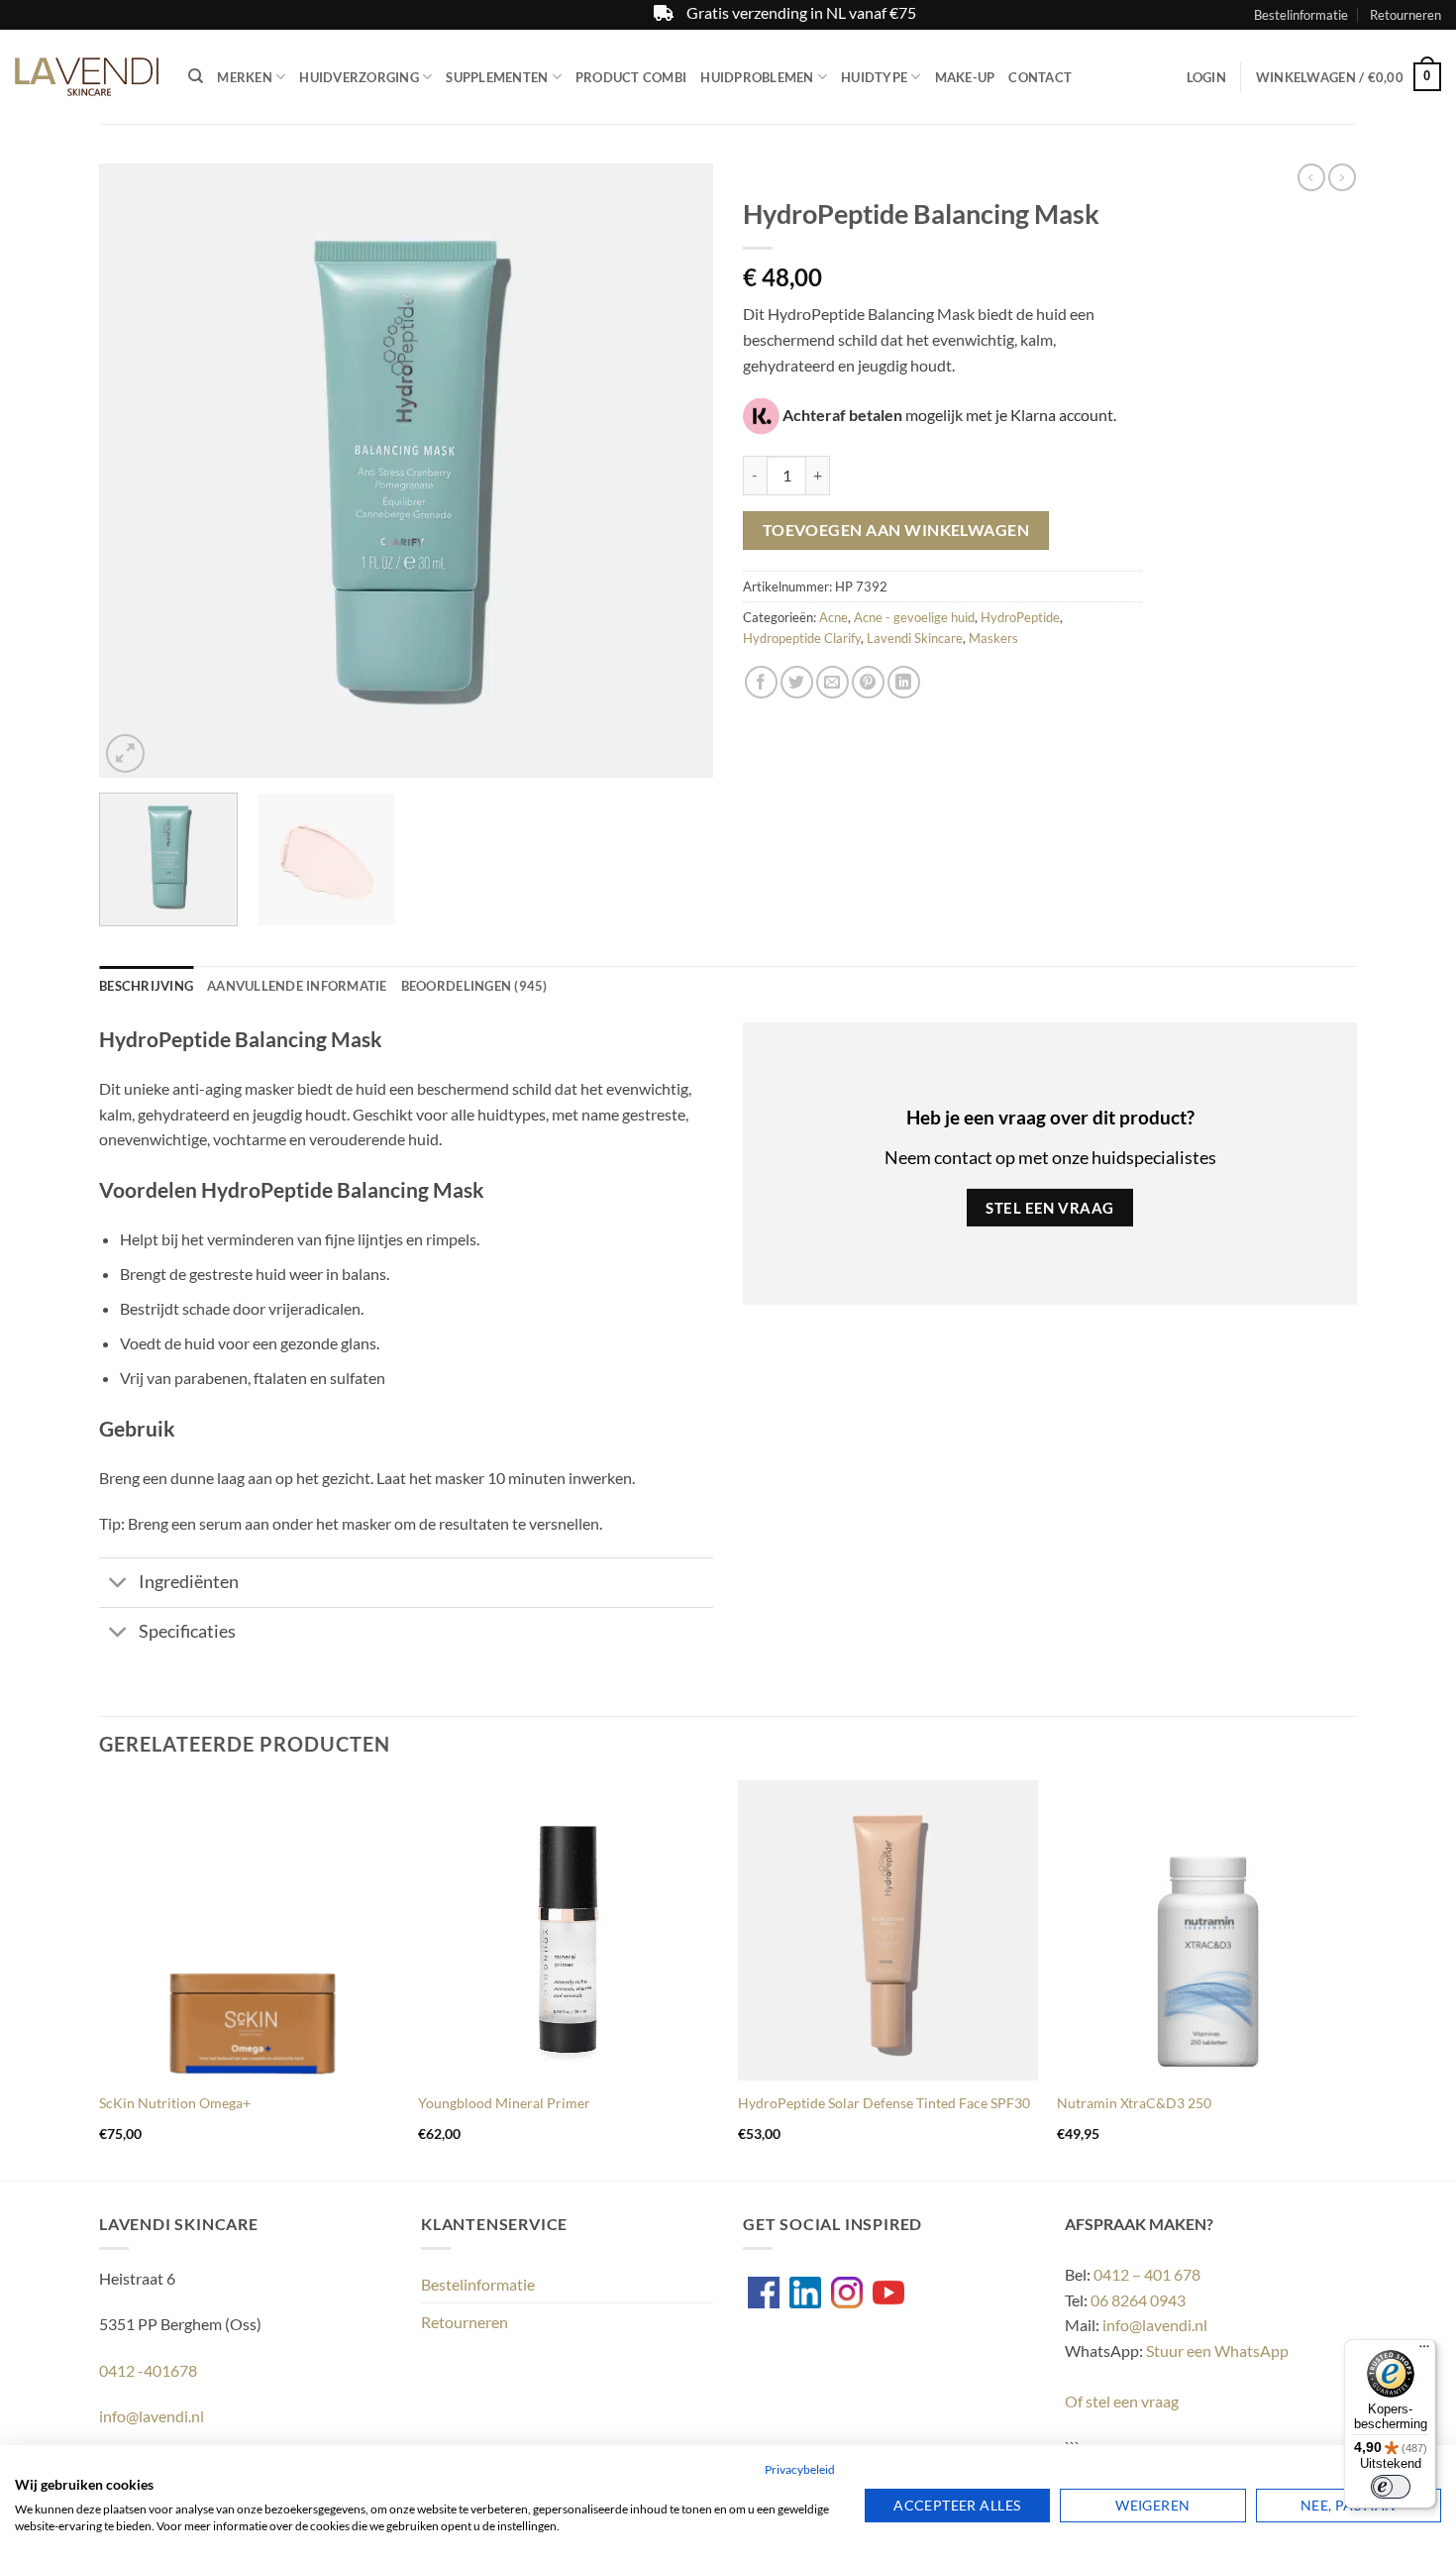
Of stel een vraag (1122, 2401)
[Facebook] (764, 2293)
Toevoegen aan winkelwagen (896, 530)
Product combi (631, 77)
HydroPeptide (1020, 617)
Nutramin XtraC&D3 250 (1134, 2103)
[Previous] (137, 471)
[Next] (676, 471)
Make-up (965, 77)
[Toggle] (118, 1585)
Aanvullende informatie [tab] (297, 986)
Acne (833, 617)
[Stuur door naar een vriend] (832, 682)
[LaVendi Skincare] (87, 77)
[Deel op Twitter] (797, 682)
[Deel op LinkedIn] (904, 682)
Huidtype (874, 77)
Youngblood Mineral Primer (504, 2103)
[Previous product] (1342, 177)
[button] (1206, 77)
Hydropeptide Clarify (802, 638)
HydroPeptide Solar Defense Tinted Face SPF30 (884, 2103)
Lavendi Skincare (915, 638)
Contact (1040, 77)
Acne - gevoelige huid (914, 617)
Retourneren (1405, 15)
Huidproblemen (757, 77)
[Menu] (1424, 2351)
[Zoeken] (196, 76)
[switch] (1391, 2487)
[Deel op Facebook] (761, 682)
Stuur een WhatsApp (1217, 2350)
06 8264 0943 (1138, 2300)
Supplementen (497, 77)
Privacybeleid (800, 2469)
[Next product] (1311, 177)
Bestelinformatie (1301, 15)
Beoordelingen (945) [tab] (474, 986)
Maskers (993, 638)
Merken (245, 77)
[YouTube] (888, 2293)
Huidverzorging (359, 77)
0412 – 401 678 (1147, 2274)
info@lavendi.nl (152, 2416)
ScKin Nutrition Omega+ (175, 2103)
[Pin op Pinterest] (868, 682)
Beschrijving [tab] (146, 986)
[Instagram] (847, 2293)
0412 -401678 (148, 2370)
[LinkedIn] (805, 2293)
